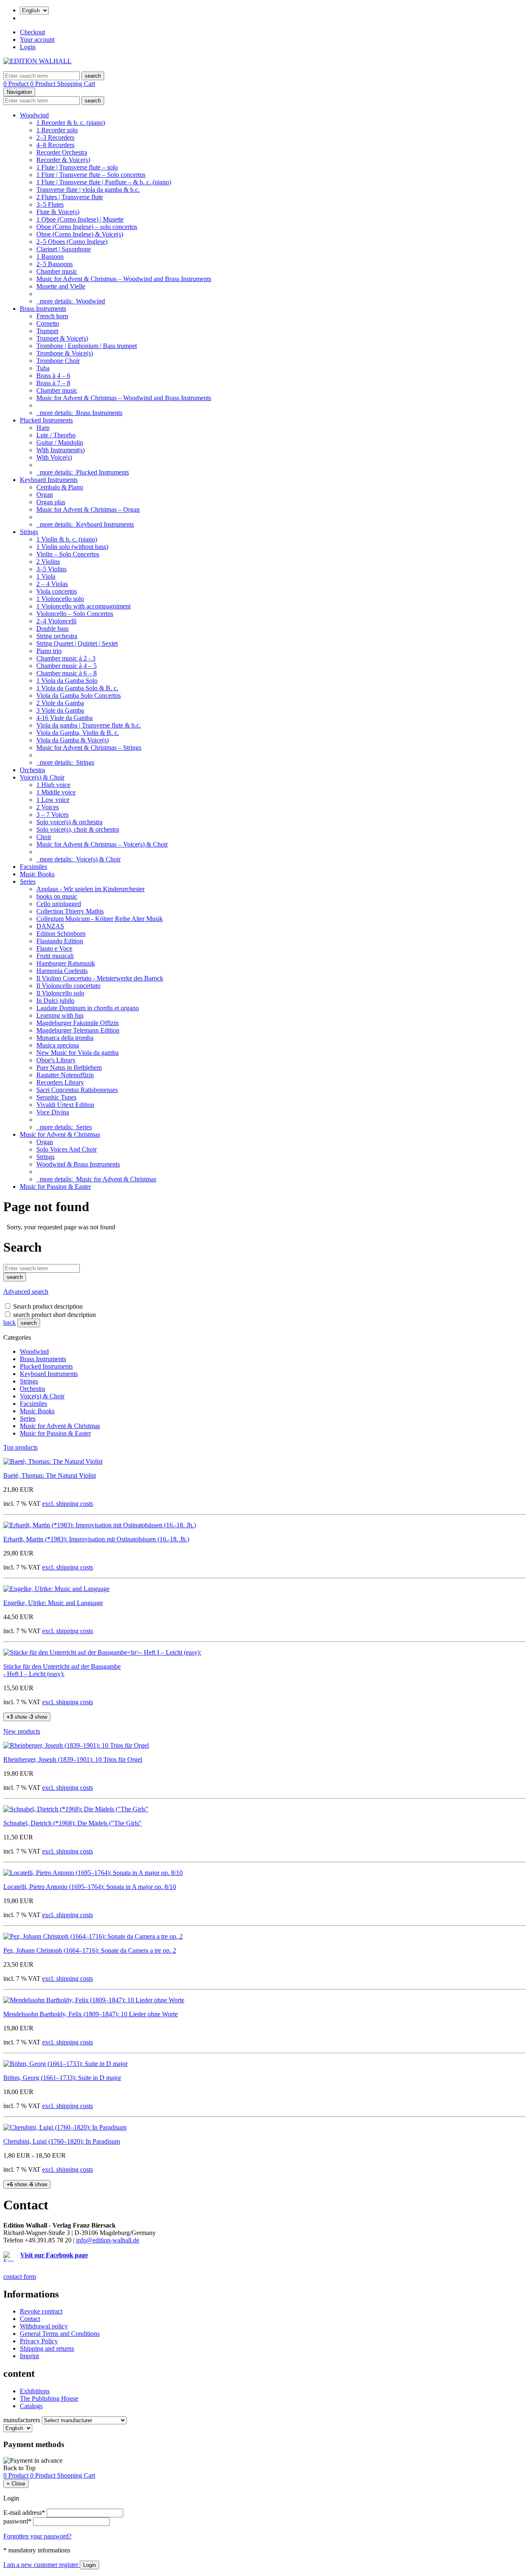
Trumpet (47, 331)
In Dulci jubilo (55, 1001)
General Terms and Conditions (60, 2334)
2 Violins (48, 562)
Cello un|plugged (59, 904)
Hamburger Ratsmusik (66, 963)
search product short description (55, 1315)
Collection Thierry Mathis (70, 911)
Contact (30, 2319)
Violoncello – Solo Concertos (75, 614)
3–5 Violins (51, 569)
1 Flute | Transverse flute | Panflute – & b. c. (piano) (104, 182)
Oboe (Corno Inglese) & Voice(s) (80, 234)
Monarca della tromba (65, 1038)
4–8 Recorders (55, 145)
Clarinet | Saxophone (64, 249)
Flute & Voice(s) (58, 212)
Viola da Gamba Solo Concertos (79, 695)
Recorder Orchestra (62, 152)
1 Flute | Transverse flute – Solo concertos (91, 175)
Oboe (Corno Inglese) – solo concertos (87, 227)
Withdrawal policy (44, 2326)
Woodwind (34, 115)
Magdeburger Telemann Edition (78, 1030)
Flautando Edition (60, 941)
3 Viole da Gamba (60, 710)
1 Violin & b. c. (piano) (67, 539)
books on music (57, 896)
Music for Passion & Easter (55, 1187)
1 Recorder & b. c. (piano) (71, 123)
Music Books (37, 874)
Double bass (52, 628)
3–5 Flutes (50, 204)
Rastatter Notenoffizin (65, 1075)
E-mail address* (24, 2513)
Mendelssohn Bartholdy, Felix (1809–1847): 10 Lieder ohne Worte (91, 2014)
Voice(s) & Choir (42, 777)
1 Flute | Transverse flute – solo (77, 167)
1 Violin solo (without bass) (72, 547)
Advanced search (26, 1292)
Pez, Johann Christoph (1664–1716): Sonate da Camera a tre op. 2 (90, 1950)
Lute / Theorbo (56, 435)
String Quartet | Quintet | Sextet (77, 643)
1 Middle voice (56, 792)
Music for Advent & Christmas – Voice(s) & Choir (102, 844)
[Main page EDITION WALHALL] (37, 61)
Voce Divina (53, 1112)
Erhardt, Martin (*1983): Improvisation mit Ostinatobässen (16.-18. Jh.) (96, 1539)
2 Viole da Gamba (60, 703)
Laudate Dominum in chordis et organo (88, 1008)
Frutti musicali (55, 956)
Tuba (43, 368)
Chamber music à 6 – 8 (67, 673)
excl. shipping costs (68, 1504)
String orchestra (57, 636)
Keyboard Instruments (49, 480)
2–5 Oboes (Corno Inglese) (72, 242)
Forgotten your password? (37, 2536)
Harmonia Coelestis (62, 971)
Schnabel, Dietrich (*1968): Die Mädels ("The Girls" (73, 1823)
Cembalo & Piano (60, 487)
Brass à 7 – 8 (53, 383)
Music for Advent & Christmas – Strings (89, 748)
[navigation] (19, 2468)
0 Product (17, 84)
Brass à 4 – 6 (53, 376)
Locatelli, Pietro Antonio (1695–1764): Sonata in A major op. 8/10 (90, 1887)
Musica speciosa (58, 1045)
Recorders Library (60, 1082)
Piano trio (49, 651)
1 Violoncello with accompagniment (83, 606)
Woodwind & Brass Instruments (78, 1164)
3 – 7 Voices (52, 815)
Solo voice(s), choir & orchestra (78, 829)
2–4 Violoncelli (56, 621)
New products (22, 1731)
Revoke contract (41, 2311)
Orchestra (32, 770)
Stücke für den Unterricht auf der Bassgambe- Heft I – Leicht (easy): (62, 1670)
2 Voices (48, 807)
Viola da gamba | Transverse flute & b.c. (89, 725)
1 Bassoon (50, 256)
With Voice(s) (54, 457)
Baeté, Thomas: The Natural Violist (50, 1475)
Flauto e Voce (54, 948)
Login (28, 47)
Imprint (29, 2356)
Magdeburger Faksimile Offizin (77, 1023)
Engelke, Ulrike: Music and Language (53, 1603)
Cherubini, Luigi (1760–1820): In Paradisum (62, 2141)
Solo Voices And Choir (67, 1149)
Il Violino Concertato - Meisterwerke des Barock (100, 978)
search (29, 1323)
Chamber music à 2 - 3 (66, 658)
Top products (20, 1447)
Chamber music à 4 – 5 (67, 666)
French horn (52, 316)
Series (28, 881)
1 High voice (53, 785)
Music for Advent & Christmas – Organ (88, 509)
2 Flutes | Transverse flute (70, 197)
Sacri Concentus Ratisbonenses (77, 1090)
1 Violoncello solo (60, 599)
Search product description (48, 1306)
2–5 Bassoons (55, 264)
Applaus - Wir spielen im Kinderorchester (91, 889)
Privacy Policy (39, 2341)
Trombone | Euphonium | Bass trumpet (87, 346)
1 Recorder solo (57, 130)
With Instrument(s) (61, 450)
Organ (45, 495)
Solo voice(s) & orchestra (69, 822)
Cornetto (48, 323)
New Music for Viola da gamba (77, 1053)
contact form (20, 2277)
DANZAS (50, 926)
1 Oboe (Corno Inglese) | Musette (80, 219)
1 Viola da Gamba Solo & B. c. (77, 688)
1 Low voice (53, 800)
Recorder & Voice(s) (63, 160)
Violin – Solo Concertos (68, 554)
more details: (71, 301)
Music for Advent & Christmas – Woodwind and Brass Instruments (124, 279)
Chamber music (57, 271)
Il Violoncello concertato (68, 986)
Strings (29, 532)
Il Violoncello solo (60, 993)
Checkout (32, 32)
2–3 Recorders (55, 137)
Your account (37, 39)
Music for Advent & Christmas (60, 1134)
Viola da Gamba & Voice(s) (73, 740)
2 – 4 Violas (52, 584)
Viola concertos (57, 591)
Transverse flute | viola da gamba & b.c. (88, 190)
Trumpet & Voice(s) (62, 338)
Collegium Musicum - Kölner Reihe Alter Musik (100, 919)
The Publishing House (49, 2398)
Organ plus (51, 502)
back (10, 1323)
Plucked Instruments (46, 420)
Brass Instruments (43, 309)
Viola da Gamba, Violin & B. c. (78, 733)
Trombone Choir (58, 361)
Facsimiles (33, 867)
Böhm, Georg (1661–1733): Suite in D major (62, 2078)
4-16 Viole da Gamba (64, 718)
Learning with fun (60, 1015)
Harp (43, 428)
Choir (44, 837)
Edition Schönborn (61, 934)
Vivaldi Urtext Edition (65, 1105)
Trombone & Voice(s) (65, 353)
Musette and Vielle (61, 286)
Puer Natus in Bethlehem (69, 1067)
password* (17, 2521)
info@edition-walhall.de (108, 2240)
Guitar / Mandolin (60, 442)
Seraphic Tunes (56, 1097)
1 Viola (46, 576)
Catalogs (31, 2406)
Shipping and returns (47, 2348)
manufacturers (22, 2420)
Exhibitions (35, 2391)
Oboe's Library (56, 1060)
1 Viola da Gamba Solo (67, 681)
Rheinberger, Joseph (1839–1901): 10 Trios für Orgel (73, 1759)
